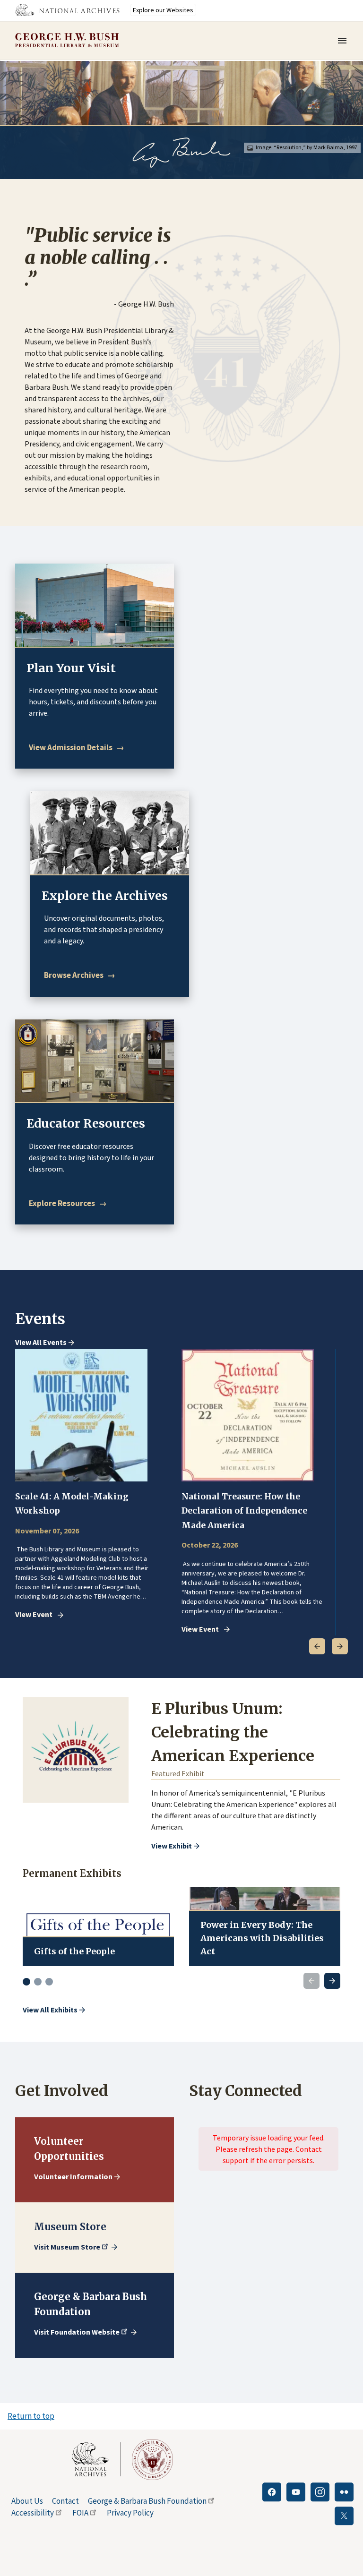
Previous (317, 1646)
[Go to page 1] (26, 1982)
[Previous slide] (311, 1981)
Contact (65, 2501)
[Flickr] (344, 2492)
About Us (27, 2501)
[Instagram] (320, 2492)
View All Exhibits (50, 2010)
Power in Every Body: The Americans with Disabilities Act (262, 1938)
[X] (344, 2516)
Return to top (31, 2416)
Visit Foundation (77, 2332)
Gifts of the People (74, 1951)
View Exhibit (172, 1846)
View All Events (41, 1343)
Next (340, 1646)
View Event (34, 1615)
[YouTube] (296, 2492)
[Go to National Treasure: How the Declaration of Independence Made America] (248, 1415)
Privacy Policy (130, 2513)
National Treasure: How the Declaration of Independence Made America (244, 1511)
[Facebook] (272, 2492)
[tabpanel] (92, 1485)
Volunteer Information (73, 2176)
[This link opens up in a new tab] (96, 2459)
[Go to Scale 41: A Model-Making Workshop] (81, 1415)
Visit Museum (67, 2247)
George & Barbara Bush (147, 2501)
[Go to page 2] (38, 1982)
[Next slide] (332, 1981)
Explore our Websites (163, 10)
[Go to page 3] (49, 1982)
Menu (345, 41)
